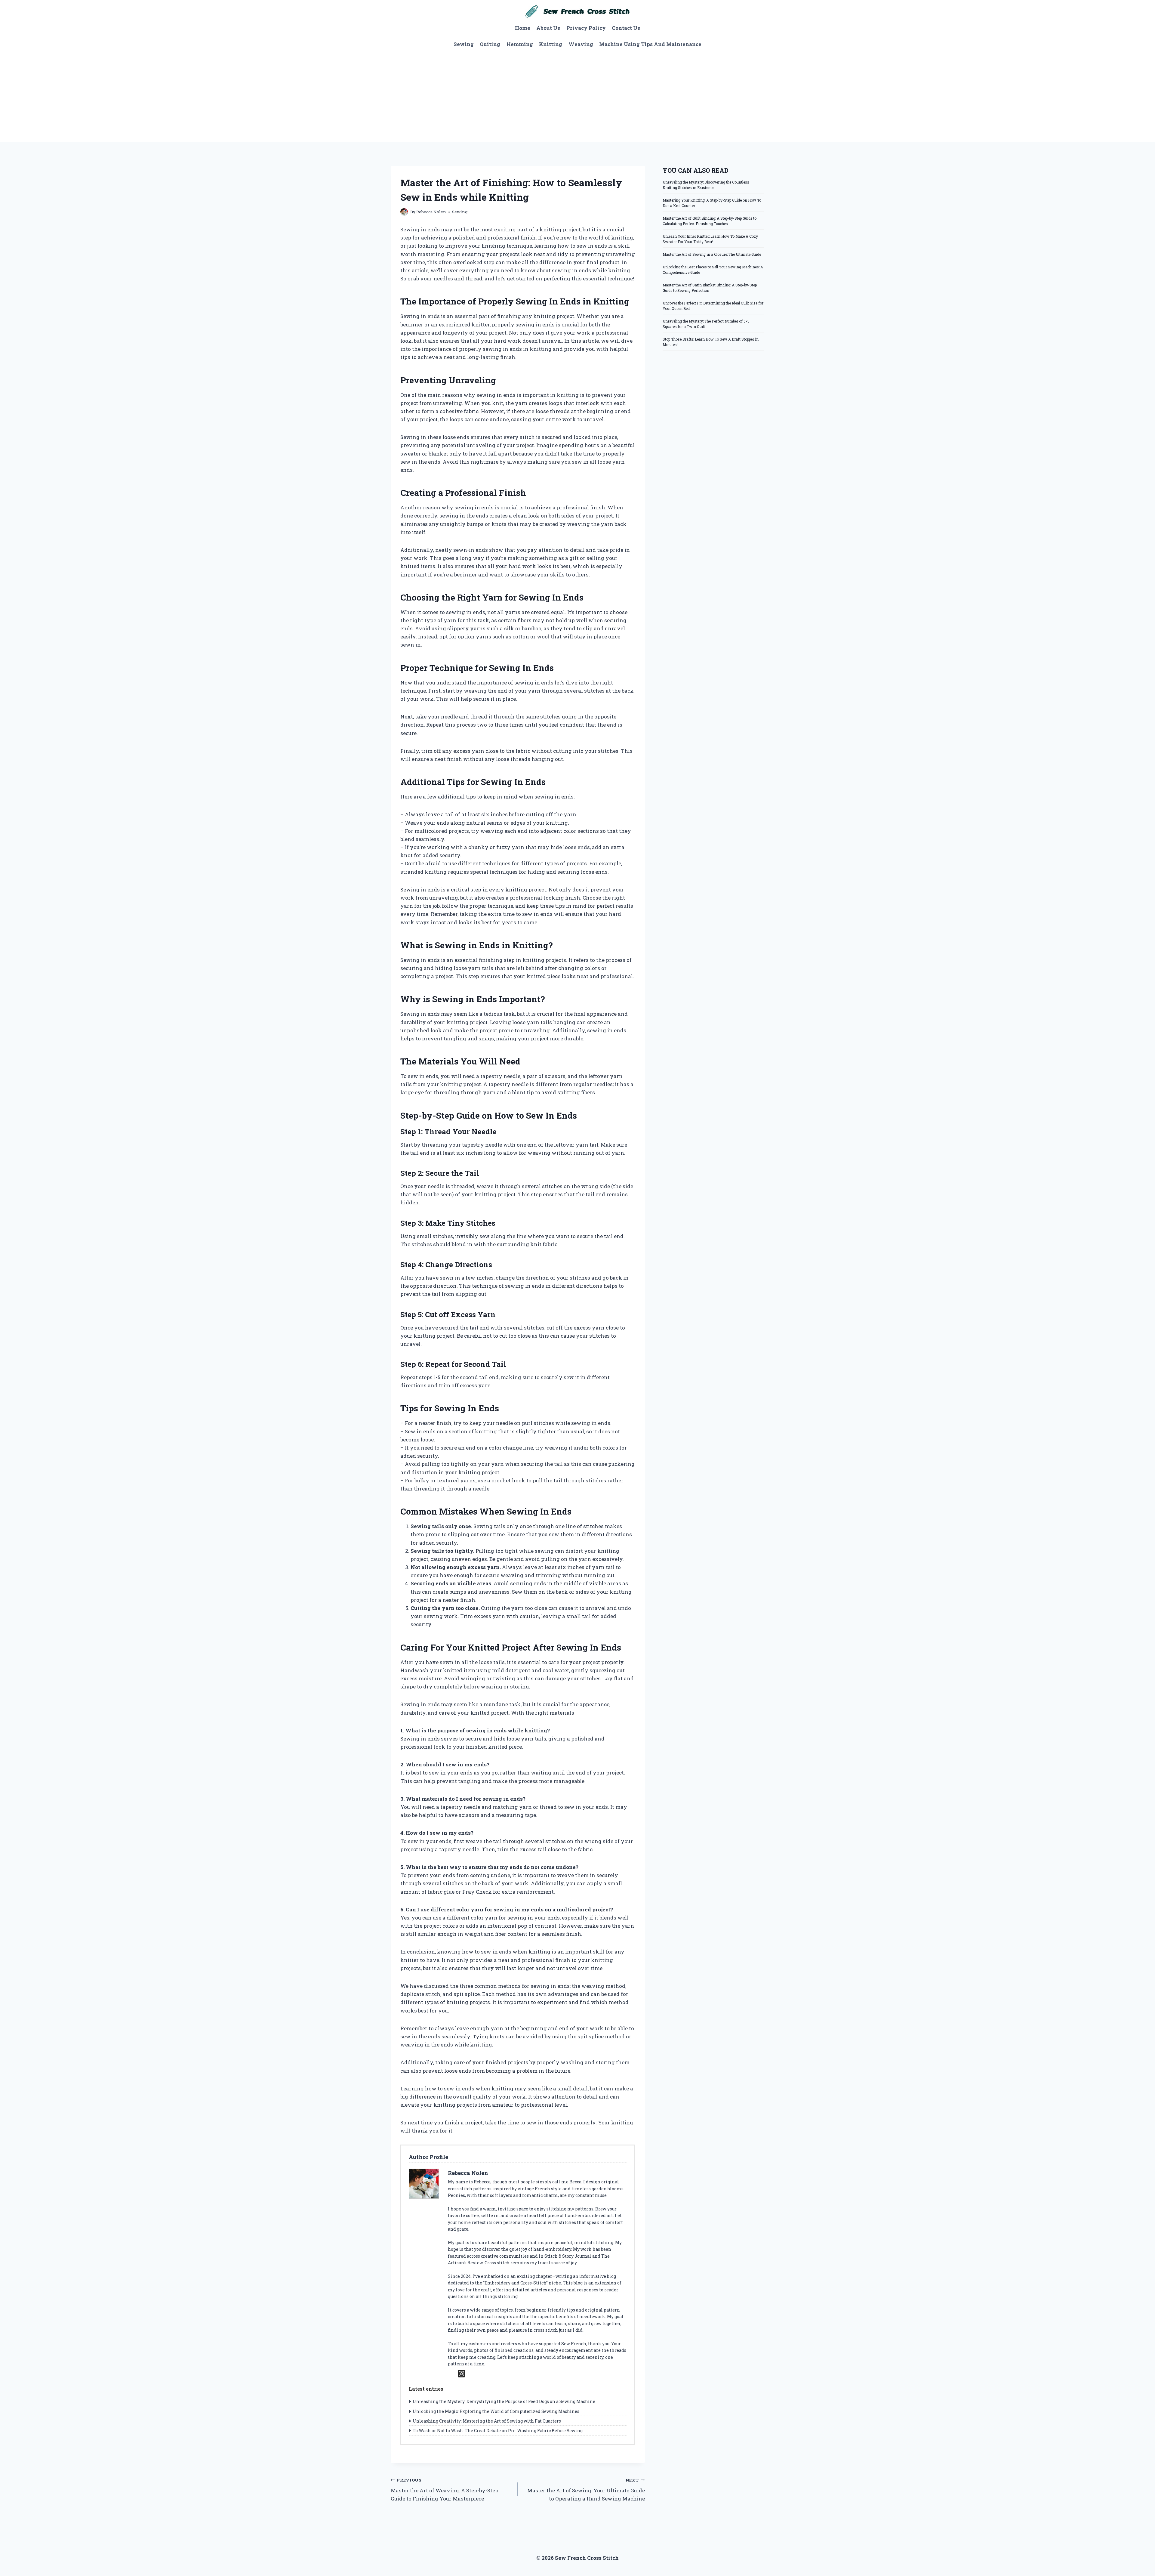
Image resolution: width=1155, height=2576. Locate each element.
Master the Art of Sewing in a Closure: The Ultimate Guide (712, 254)
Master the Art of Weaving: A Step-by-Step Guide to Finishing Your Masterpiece (445, 2490)
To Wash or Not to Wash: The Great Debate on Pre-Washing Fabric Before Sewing (498, 2431)
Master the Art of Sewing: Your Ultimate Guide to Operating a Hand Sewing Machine (586, 2490)
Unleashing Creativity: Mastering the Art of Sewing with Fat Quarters (487, 2421)
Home (523, 28)
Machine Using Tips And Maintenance (650, 44)
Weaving (581, 44)
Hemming (520, 44)
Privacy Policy (586, 28)
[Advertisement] (577, 97)
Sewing (464, 44)
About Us (548, 28)
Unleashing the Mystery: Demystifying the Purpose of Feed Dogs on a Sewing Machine (504, 2401)
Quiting (490, 44)
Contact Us (626, 28)
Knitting (551, 44)
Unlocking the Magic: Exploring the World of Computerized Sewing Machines (496, 2411)
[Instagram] (462, 2374)
